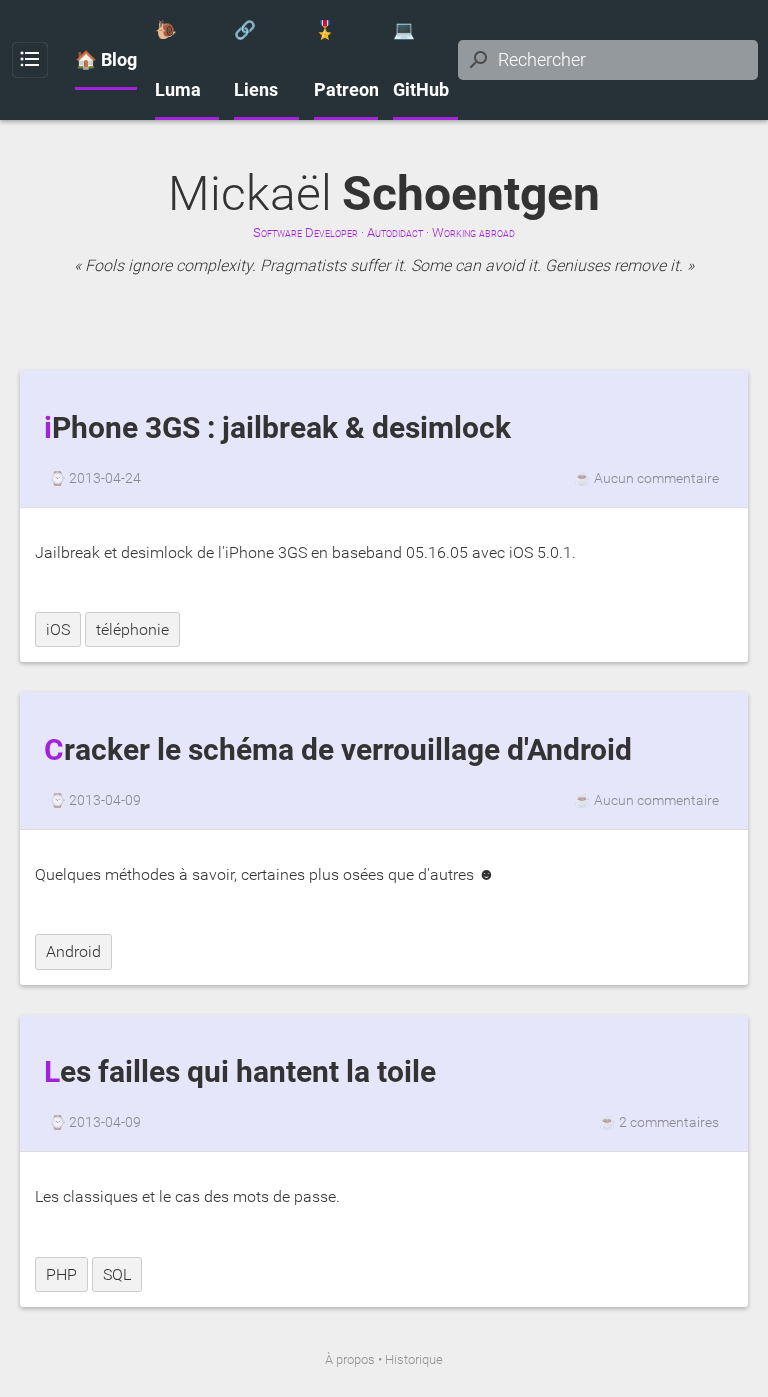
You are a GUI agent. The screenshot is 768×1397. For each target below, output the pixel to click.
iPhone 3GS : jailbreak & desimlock (277, 428)
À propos (350, 1359)
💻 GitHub (421, 60)
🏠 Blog (106, 60)
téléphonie (132, 629)
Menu (30, 60)
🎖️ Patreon (346, 60)
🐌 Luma (178, 60)
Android (73, 951)
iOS (58, 629)
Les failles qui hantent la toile (240, 1072)
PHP (61, 1274)
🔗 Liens (256, 60)
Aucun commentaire (656, 478)
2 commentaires (669, 1122)
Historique (414, 1359)
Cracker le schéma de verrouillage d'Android (338, 750)
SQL (117, 1274)
